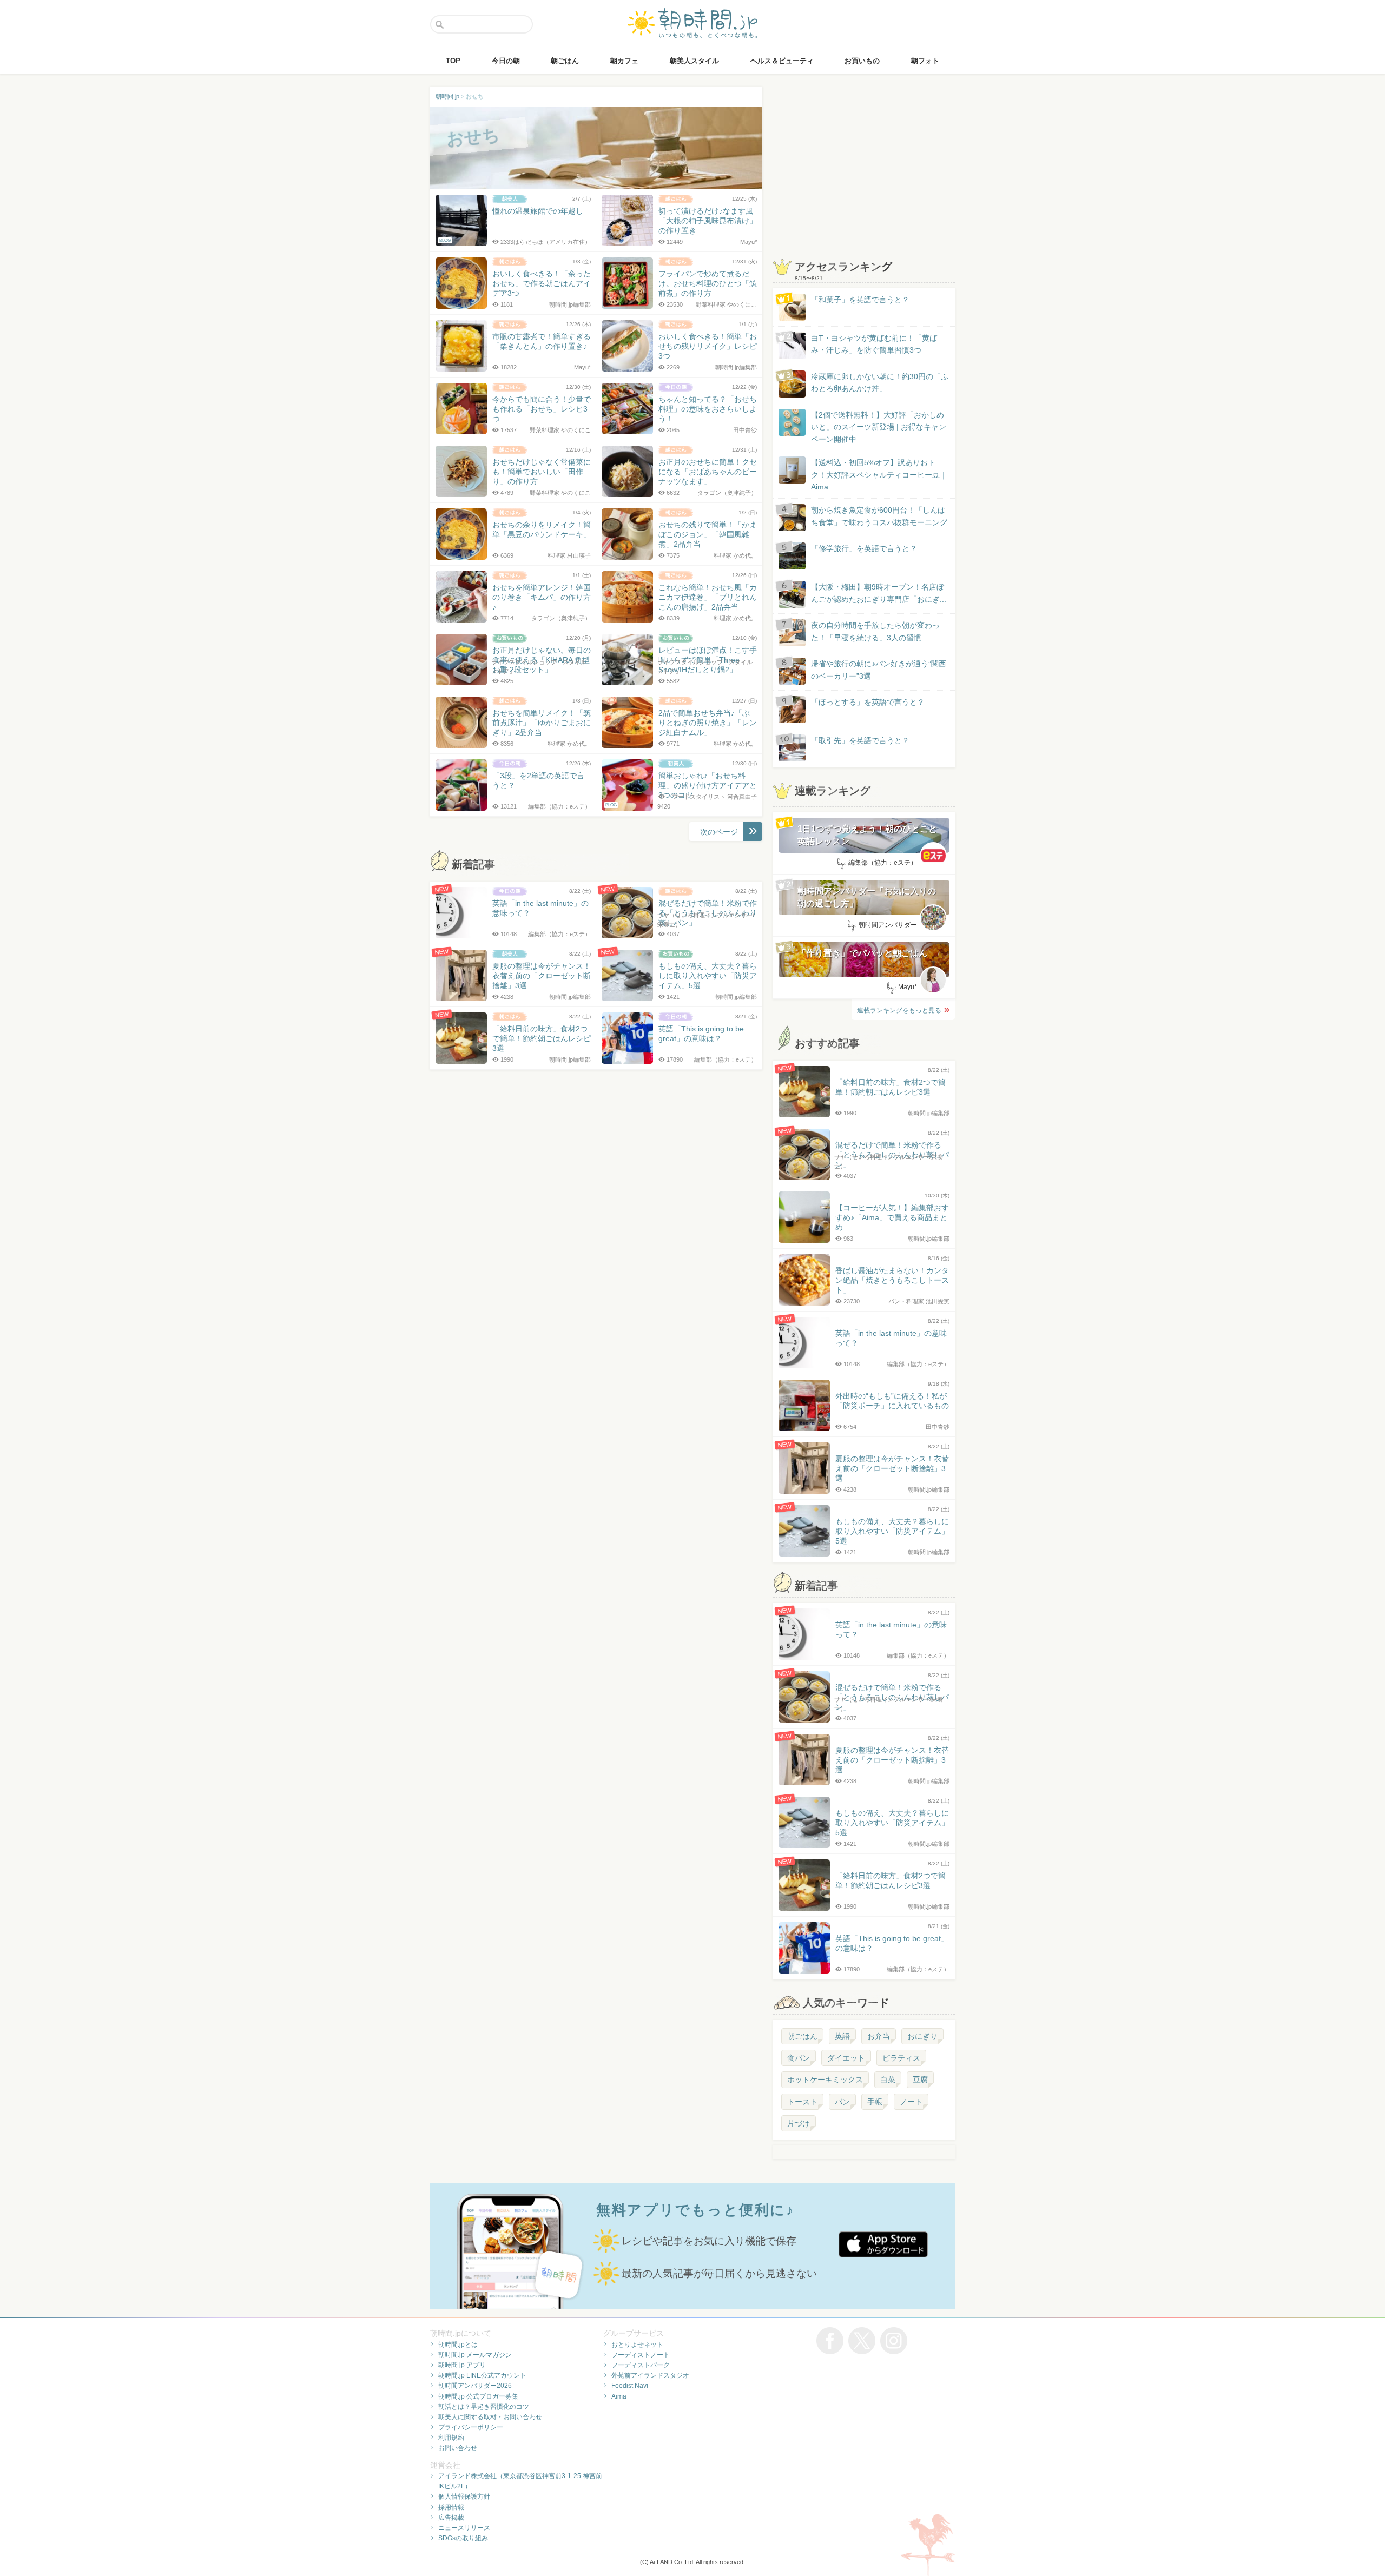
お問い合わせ (458, 2448)
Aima (619, 2396)
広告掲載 (451, 2518)
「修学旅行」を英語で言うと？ (864, 548)
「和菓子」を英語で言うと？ (860, 300)
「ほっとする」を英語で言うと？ (868, 702)
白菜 (888, 2080)
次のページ (719, 832)
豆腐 (920, 2080)
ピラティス (901, 2058)
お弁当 (879, 2036)
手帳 (875, 2102)
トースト (802, 2102)
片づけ (799, 2123)
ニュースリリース (464, 2528)
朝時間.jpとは (458, 2345)
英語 (842, 2036)
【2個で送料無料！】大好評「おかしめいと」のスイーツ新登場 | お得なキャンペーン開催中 (879, 427)
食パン (799, 2058)
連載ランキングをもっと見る (899, 1010)
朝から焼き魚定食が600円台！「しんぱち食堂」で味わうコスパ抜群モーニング (879, 516)
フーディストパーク (641, 2365)
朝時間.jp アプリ (462, 2365)
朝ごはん (802, 2036)
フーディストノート (641, 2355)
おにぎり (922, 2036)
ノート (911, 2102)
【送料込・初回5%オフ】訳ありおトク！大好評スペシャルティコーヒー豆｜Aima (879, 475)
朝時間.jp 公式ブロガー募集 (478, 2396)
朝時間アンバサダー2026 (475, 2386)
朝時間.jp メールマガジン (475, 2355)
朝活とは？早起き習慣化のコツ (484, 2407)
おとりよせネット (637, 2345)
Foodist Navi (630, 2386)
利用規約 (451, 2438)
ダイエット (846, 2058)
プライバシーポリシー (471, 2427)
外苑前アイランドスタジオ (650, 2375)
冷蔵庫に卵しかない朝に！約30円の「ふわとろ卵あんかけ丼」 (880, 382)
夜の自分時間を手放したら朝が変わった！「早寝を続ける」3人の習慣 (875, 631)
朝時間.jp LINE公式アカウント (482, 2375)
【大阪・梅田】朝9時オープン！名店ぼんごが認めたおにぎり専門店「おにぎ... (879, 593)
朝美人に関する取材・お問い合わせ (490, 2417)
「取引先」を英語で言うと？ (860, 740)
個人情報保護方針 (464, 2496)
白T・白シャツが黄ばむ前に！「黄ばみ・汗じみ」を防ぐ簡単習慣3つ (874, 344)
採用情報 (451, 2507)
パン (842, 2102)
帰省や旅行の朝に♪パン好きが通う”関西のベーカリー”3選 (879, 670)
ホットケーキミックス (825, 2080)
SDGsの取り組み (463, 2538)
